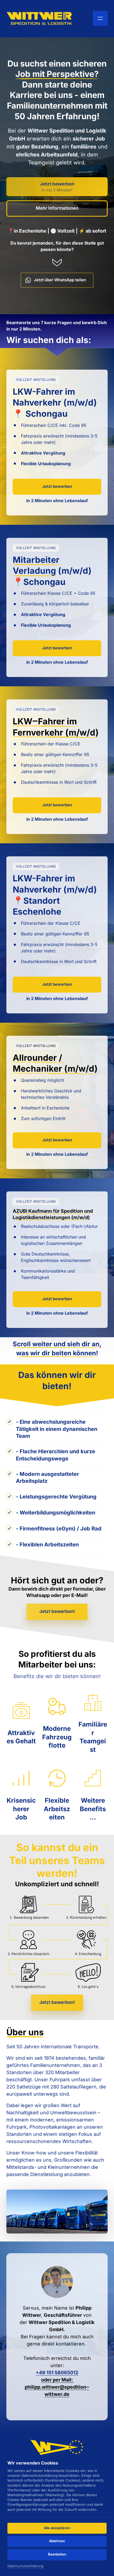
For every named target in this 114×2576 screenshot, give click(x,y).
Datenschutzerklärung (25, 2566)
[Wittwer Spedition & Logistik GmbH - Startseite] (57, 2447)
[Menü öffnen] (100, 18)
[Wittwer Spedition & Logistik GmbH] (40, 18)
